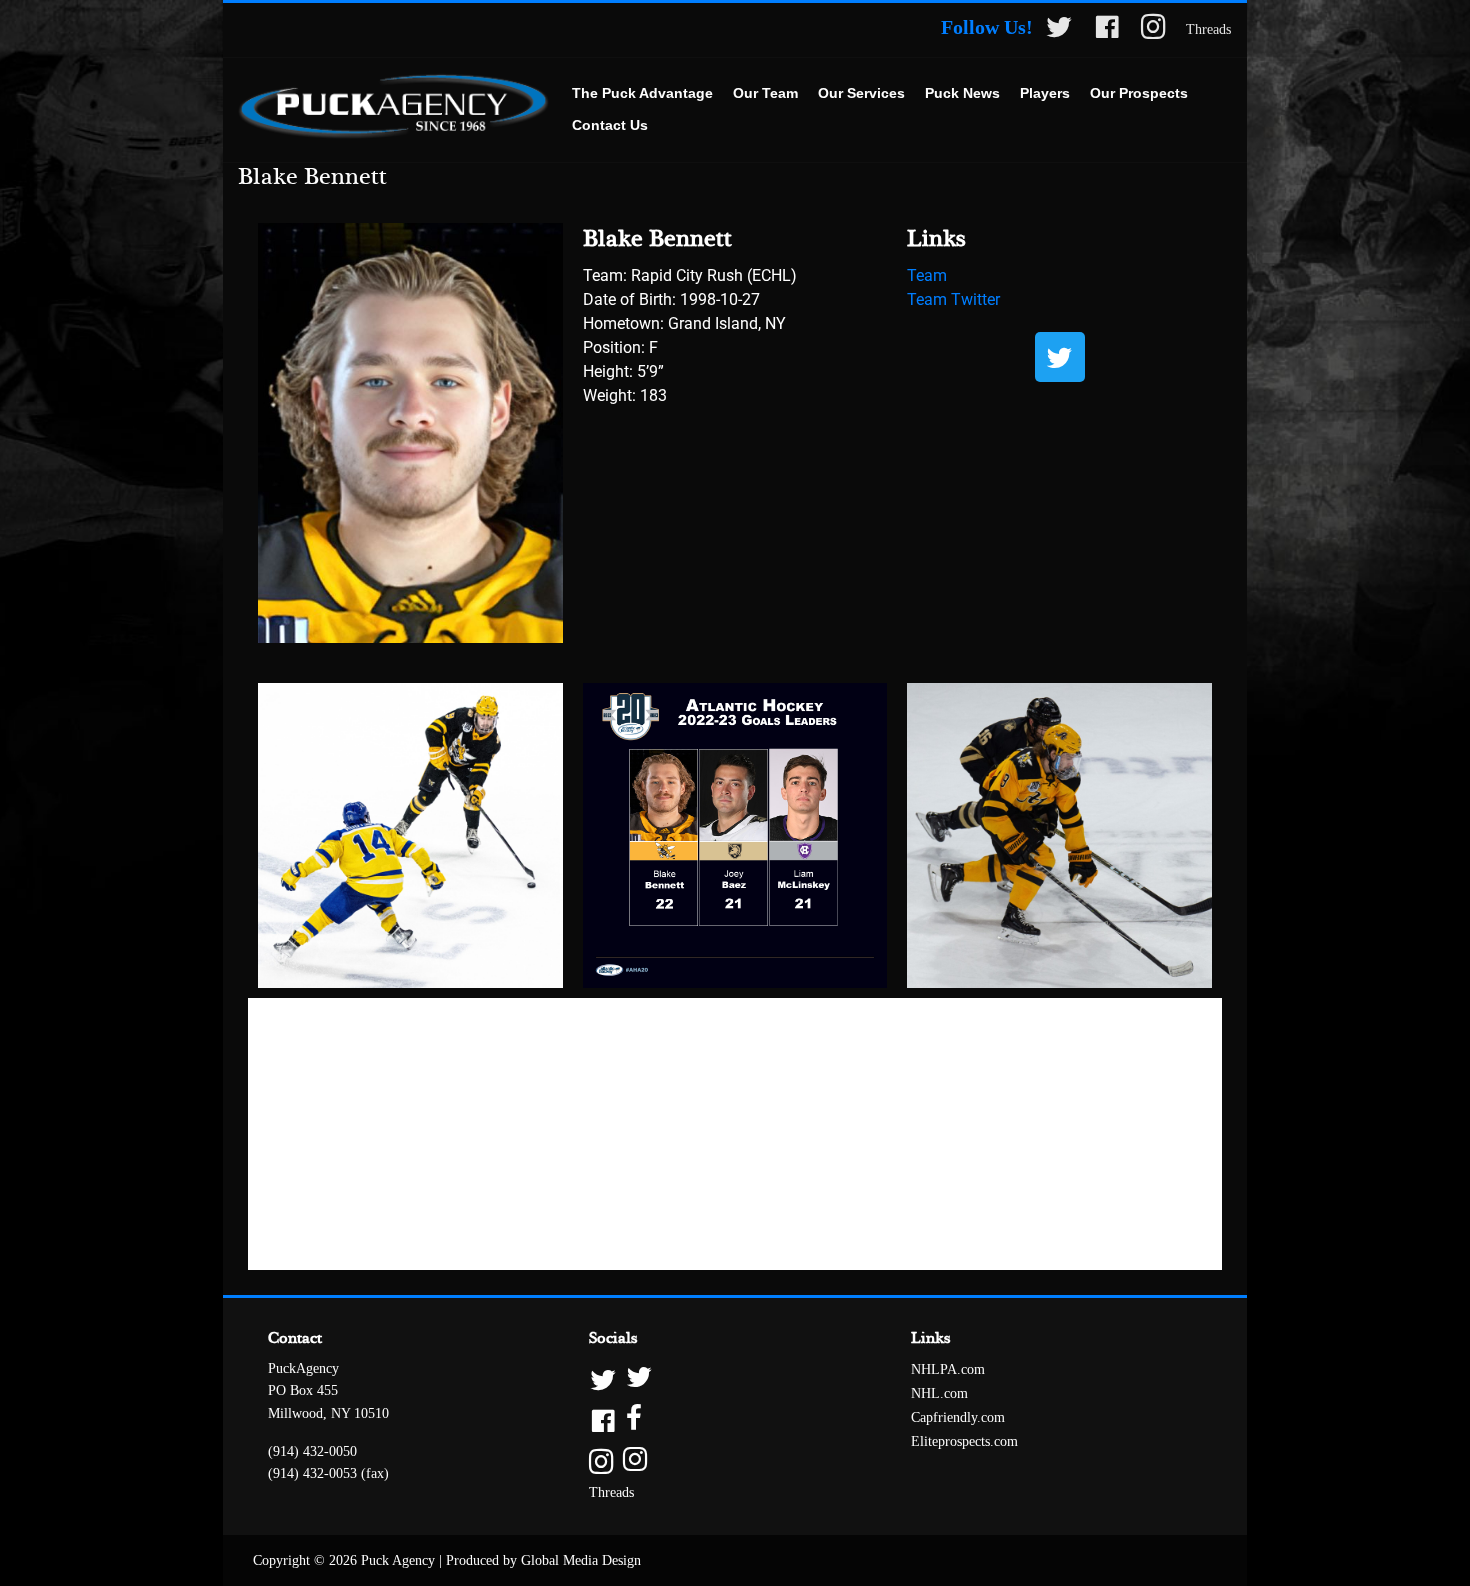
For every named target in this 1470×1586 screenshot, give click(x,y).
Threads (1208, 29)
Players (1045, 93)
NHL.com (939, 1393)
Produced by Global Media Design (543, 1560)
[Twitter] (1060, 357)
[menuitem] (642, 94)
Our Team (765, 93)
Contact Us (610, 125)
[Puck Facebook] (1107, 30)
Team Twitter (953, 299)
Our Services (861, 93)
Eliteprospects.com (964, 1441)
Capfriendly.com (958, 1417)
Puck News (962, 93)
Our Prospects (1139, 93)
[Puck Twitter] (1059, 30)
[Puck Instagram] (1153, 30)
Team (927, 275)
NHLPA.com (948, 1369)
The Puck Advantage (642, 93)
